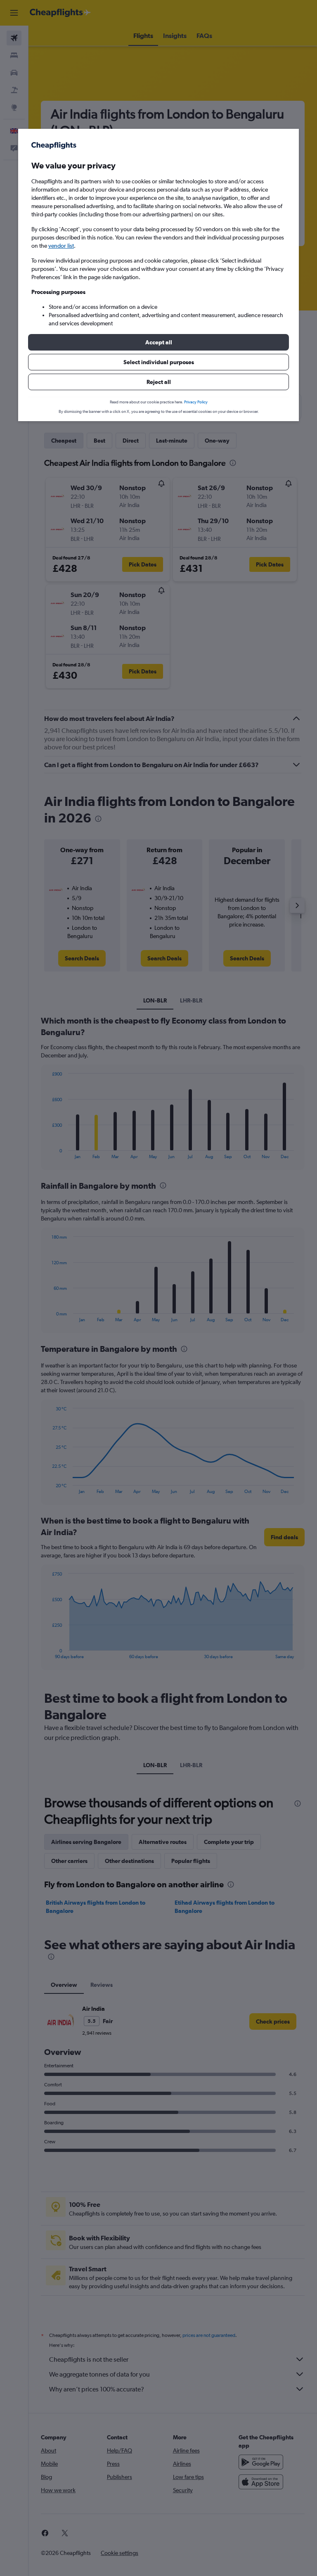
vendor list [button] (61, 246)
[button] (158, 342)
